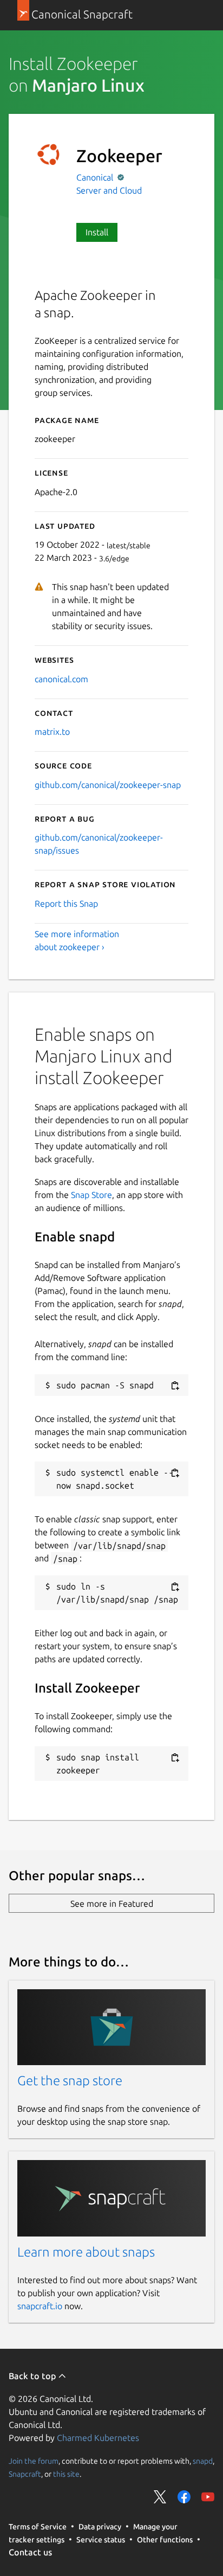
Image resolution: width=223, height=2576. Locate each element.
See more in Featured (112, 1904)
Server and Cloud (109, 190)
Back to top (33, 2376)
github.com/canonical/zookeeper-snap (108, 785)
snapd (203, 2460)
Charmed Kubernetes (98, 2438)
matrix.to (52, 732)
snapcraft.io (40, 2306)
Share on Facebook (184, 2497)
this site (66, 2474)
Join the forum (34, 2460)
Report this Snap (66, 903)
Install (97, 232)
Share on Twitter (160, 2497)
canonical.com (61, 679)
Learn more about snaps (86, 2252)
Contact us (30, 2552)
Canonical (96, 177)
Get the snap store (70, 2081)
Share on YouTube (208, 2497)
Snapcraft (25, 2474)
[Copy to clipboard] (175, 1386)
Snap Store (91, 1195)
